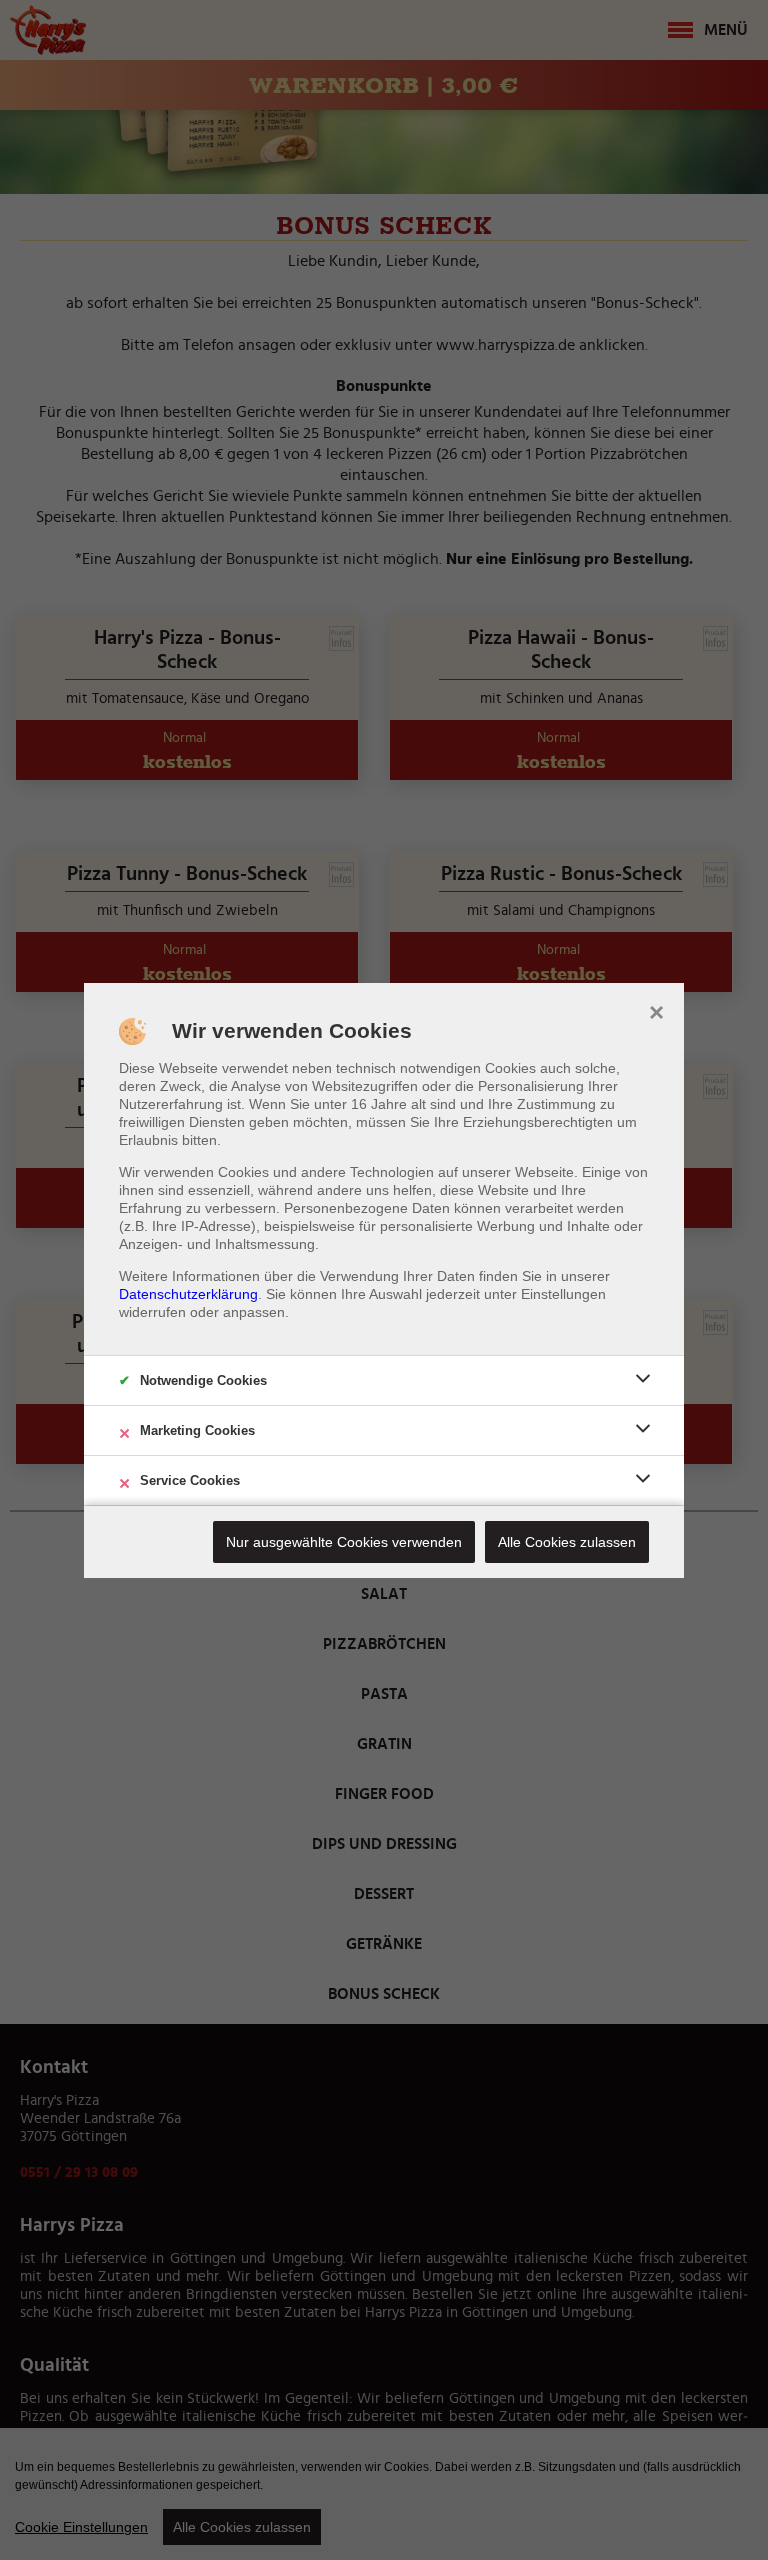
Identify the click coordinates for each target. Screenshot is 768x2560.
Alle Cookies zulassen (567, 1542)
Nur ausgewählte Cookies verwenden (344, 1542)
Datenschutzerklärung (188, 1294)
